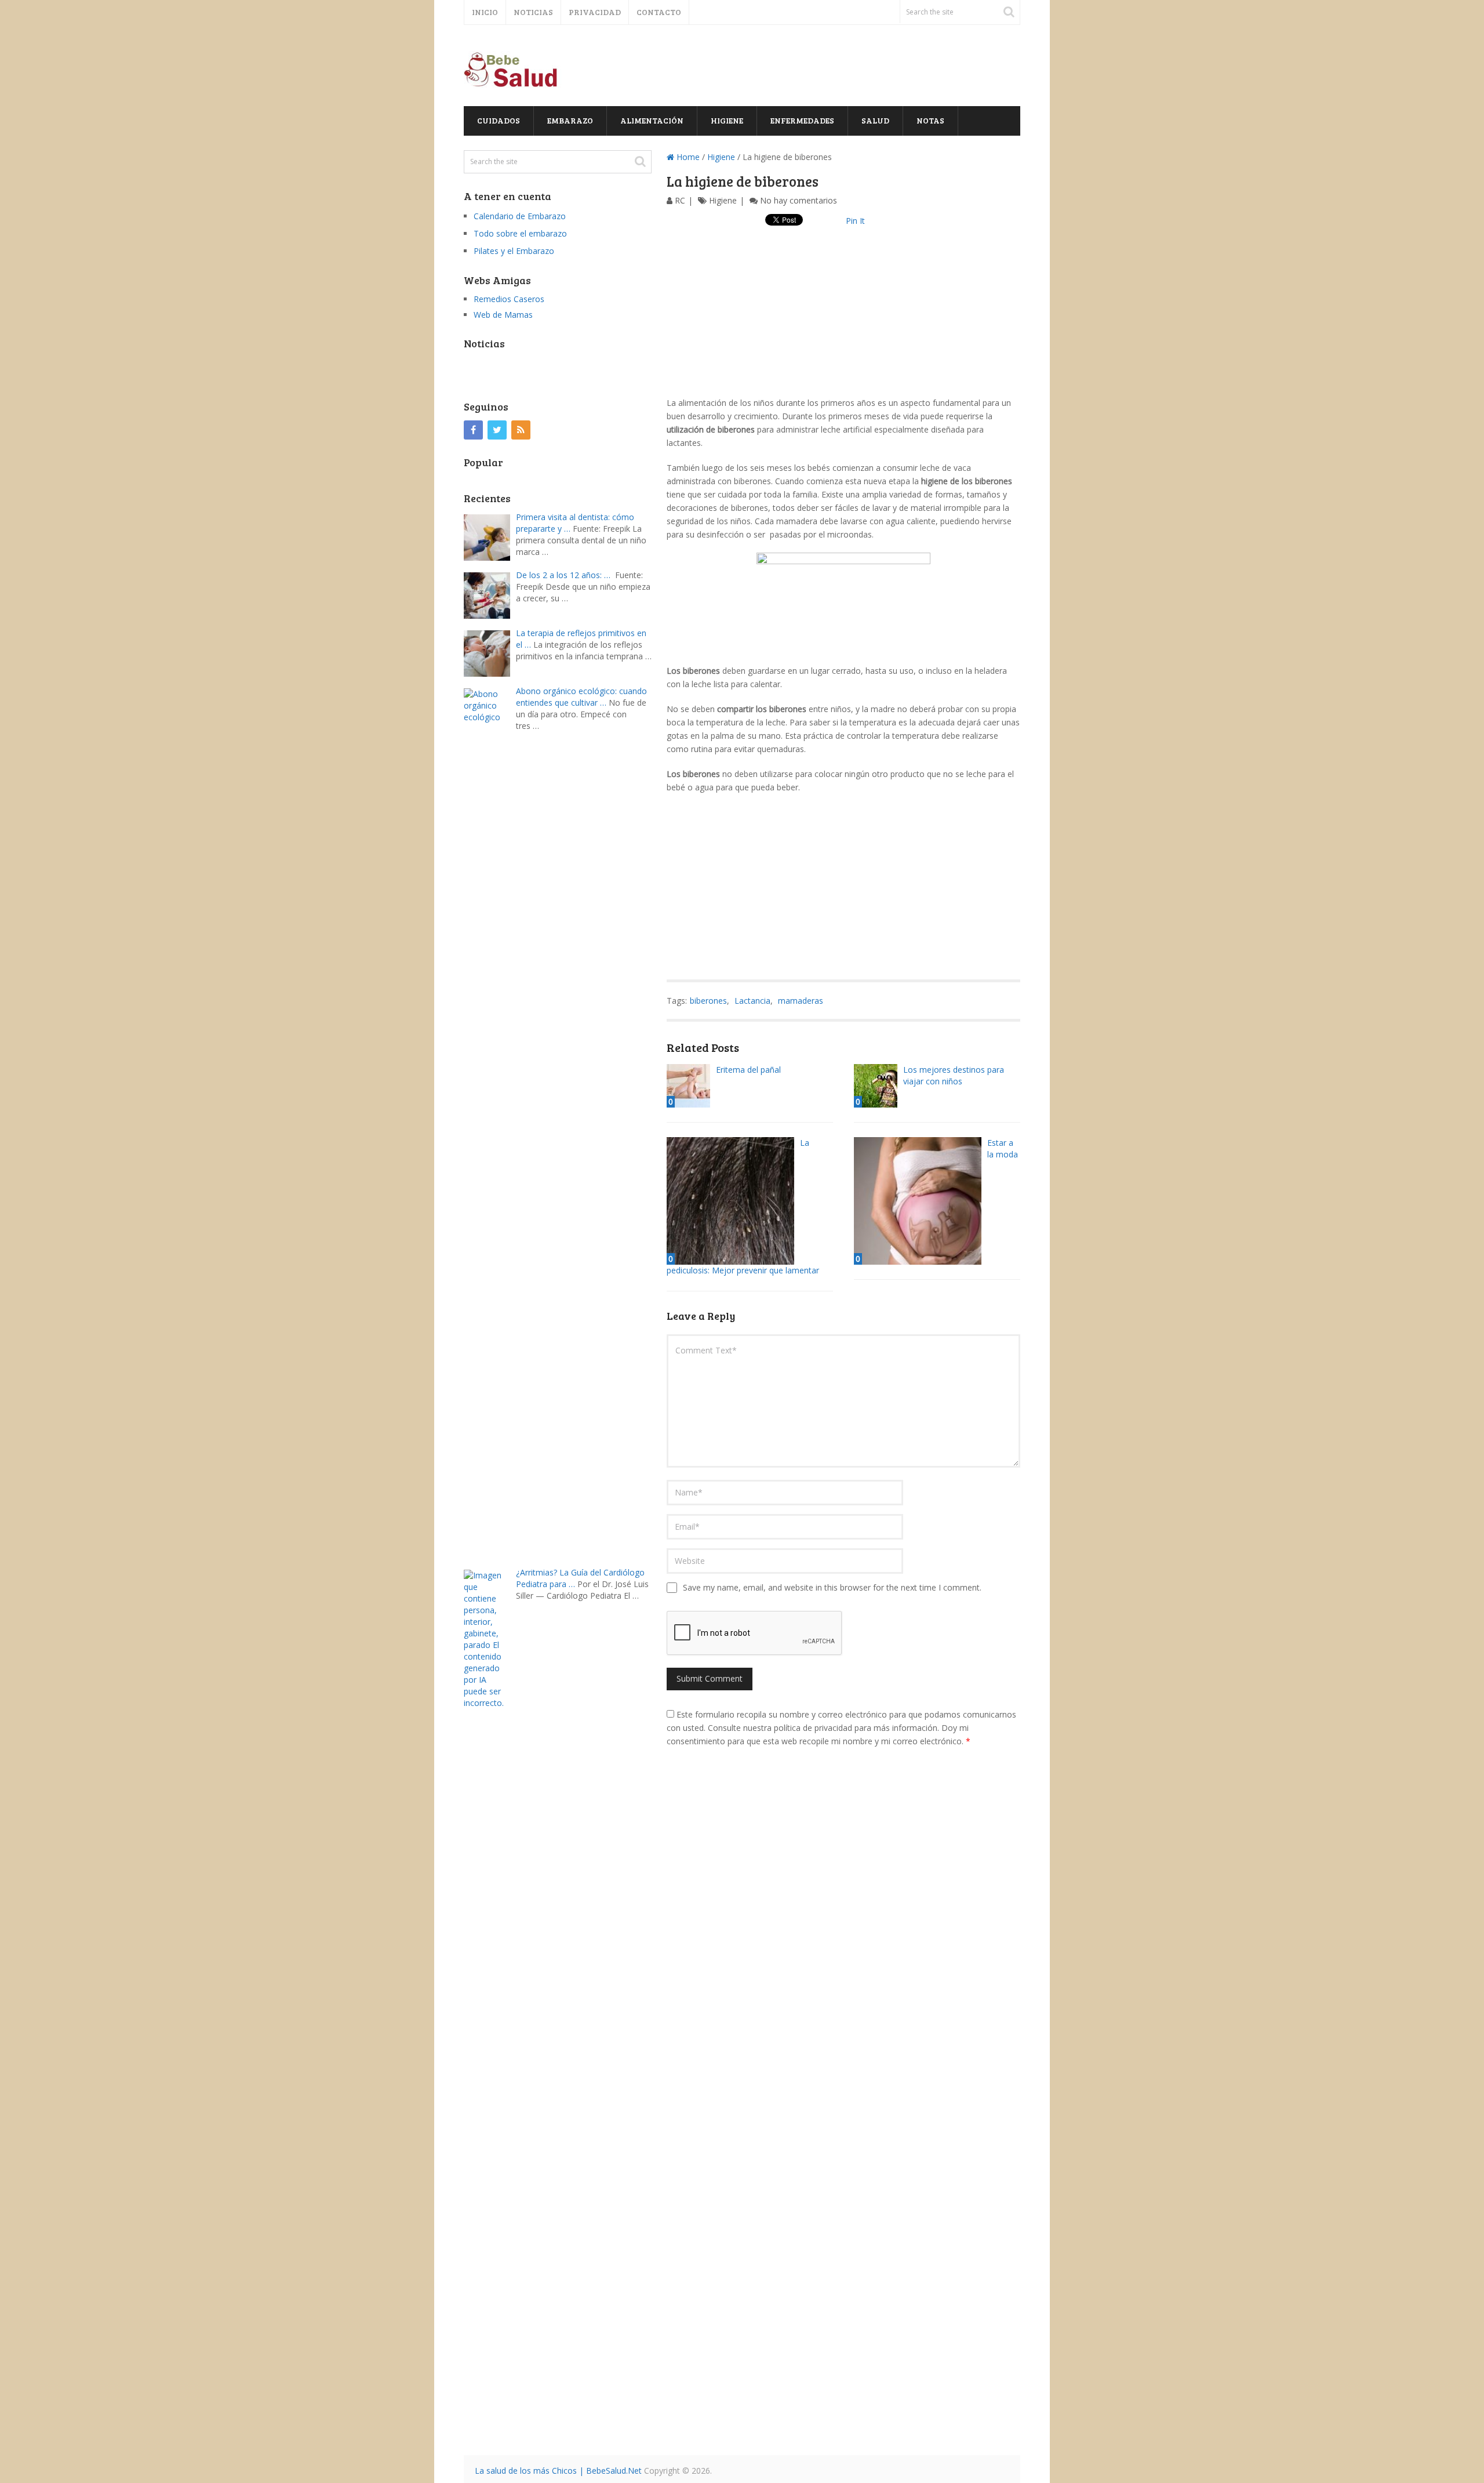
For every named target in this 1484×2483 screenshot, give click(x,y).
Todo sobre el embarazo (520, 233)
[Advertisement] (843, 315)
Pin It (855, 221)
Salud (875, 120)
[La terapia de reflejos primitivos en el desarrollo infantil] (490, 652)
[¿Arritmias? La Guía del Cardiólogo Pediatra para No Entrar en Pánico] (490, 2003)
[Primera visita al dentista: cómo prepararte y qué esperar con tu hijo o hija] (490, 536)
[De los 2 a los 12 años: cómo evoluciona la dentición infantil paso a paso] (490, 594)
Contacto (659, 12)
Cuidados (499, 120)
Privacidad (595, 12)
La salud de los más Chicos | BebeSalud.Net (558, 2471)
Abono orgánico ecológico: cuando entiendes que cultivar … (581, 697)
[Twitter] (497, 430)
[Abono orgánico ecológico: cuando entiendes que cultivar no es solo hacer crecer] (490, 1122)
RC (680, 200)
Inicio (485, 12)
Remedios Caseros (509, 299)
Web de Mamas (503, 315)
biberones (708, 1001)
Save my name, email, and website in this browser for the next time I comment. (832, 1587)
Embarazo (570, 120)
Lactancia (752, 1001)
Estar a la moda (1003, 1148)
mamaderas (801, 1001)
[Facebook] (473, 430)
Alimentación (652, 120)
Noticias (533, 12)
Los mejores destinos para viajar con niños (954, 1075)
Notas (930, 120)
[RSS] (521, 430)
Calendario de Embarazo (520, 216)
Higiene (727, 120)
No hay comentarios (799, 200)
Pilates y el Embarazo (514, 251)
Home (687, 157)
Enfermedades (802, 120)
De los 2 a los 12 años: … (563, 575)
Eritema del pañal (748, 1070)
